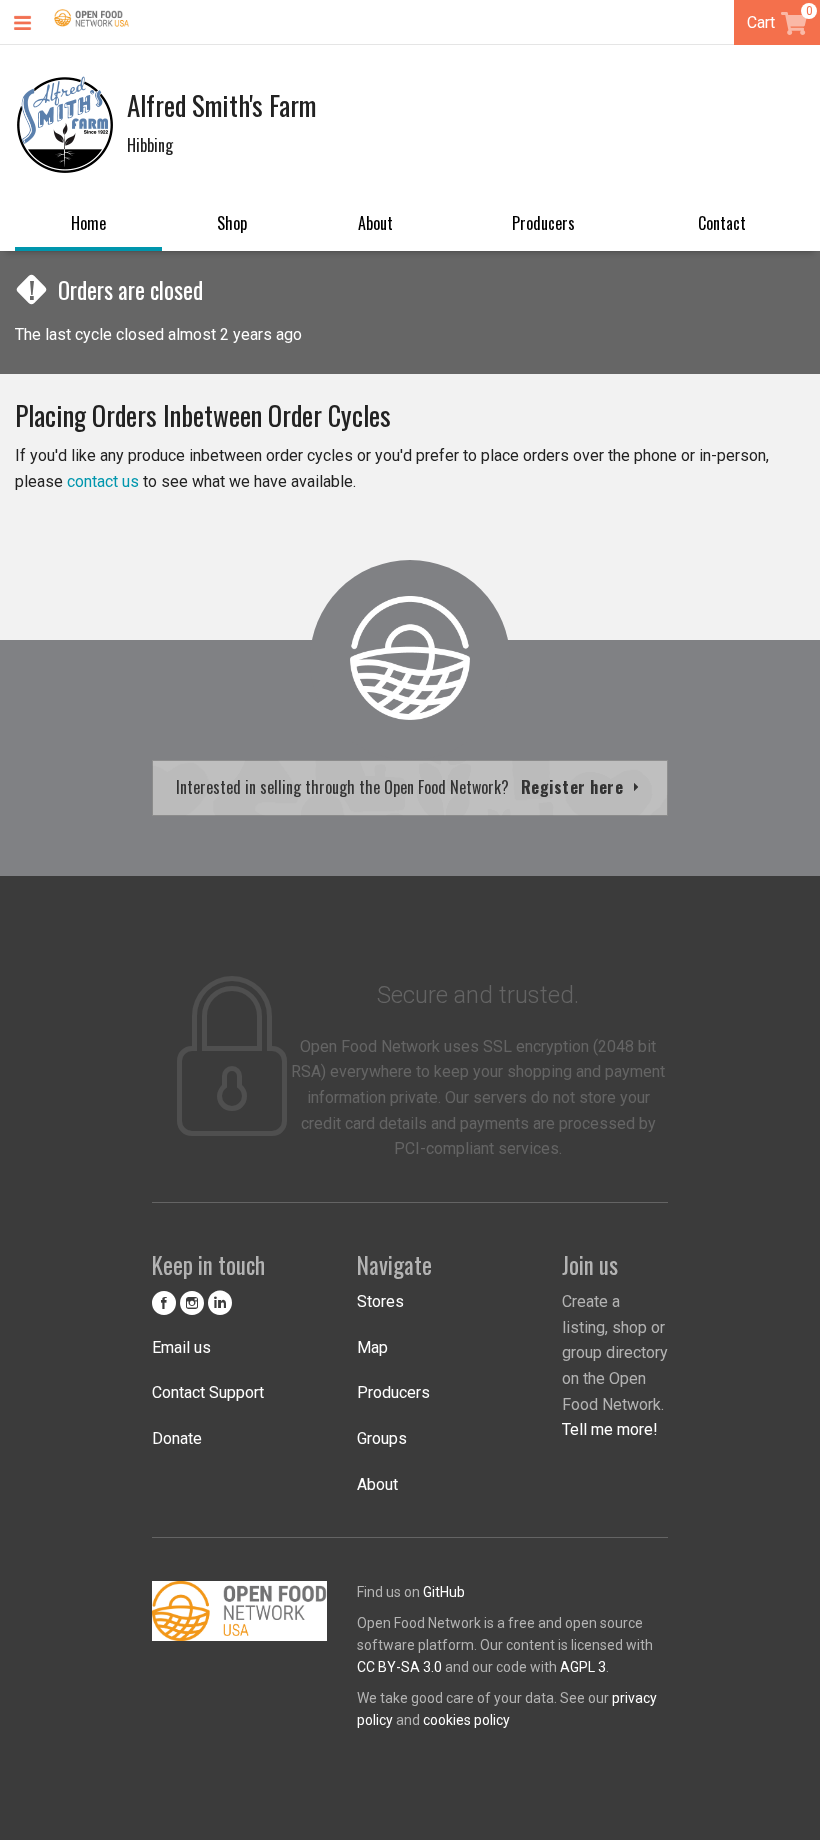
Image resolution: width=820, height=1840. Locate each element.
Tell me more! (610, 1429)
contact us (103, 481)
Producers (543, 223)
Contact (722, 223)
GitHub (444, 1592)
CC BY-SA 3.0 (399, 1667)
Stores (380, 1301)
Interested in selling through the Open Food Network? (402, 787)
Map (372, 1347)
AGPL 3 (583, 1667)
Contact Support (208, 1392)
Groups (382, 1438)
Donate (177, 1438)
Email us (181, 1347)
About (375, 223)
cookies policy (466, 1720)
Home (88, 223)
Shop (232, 223)
